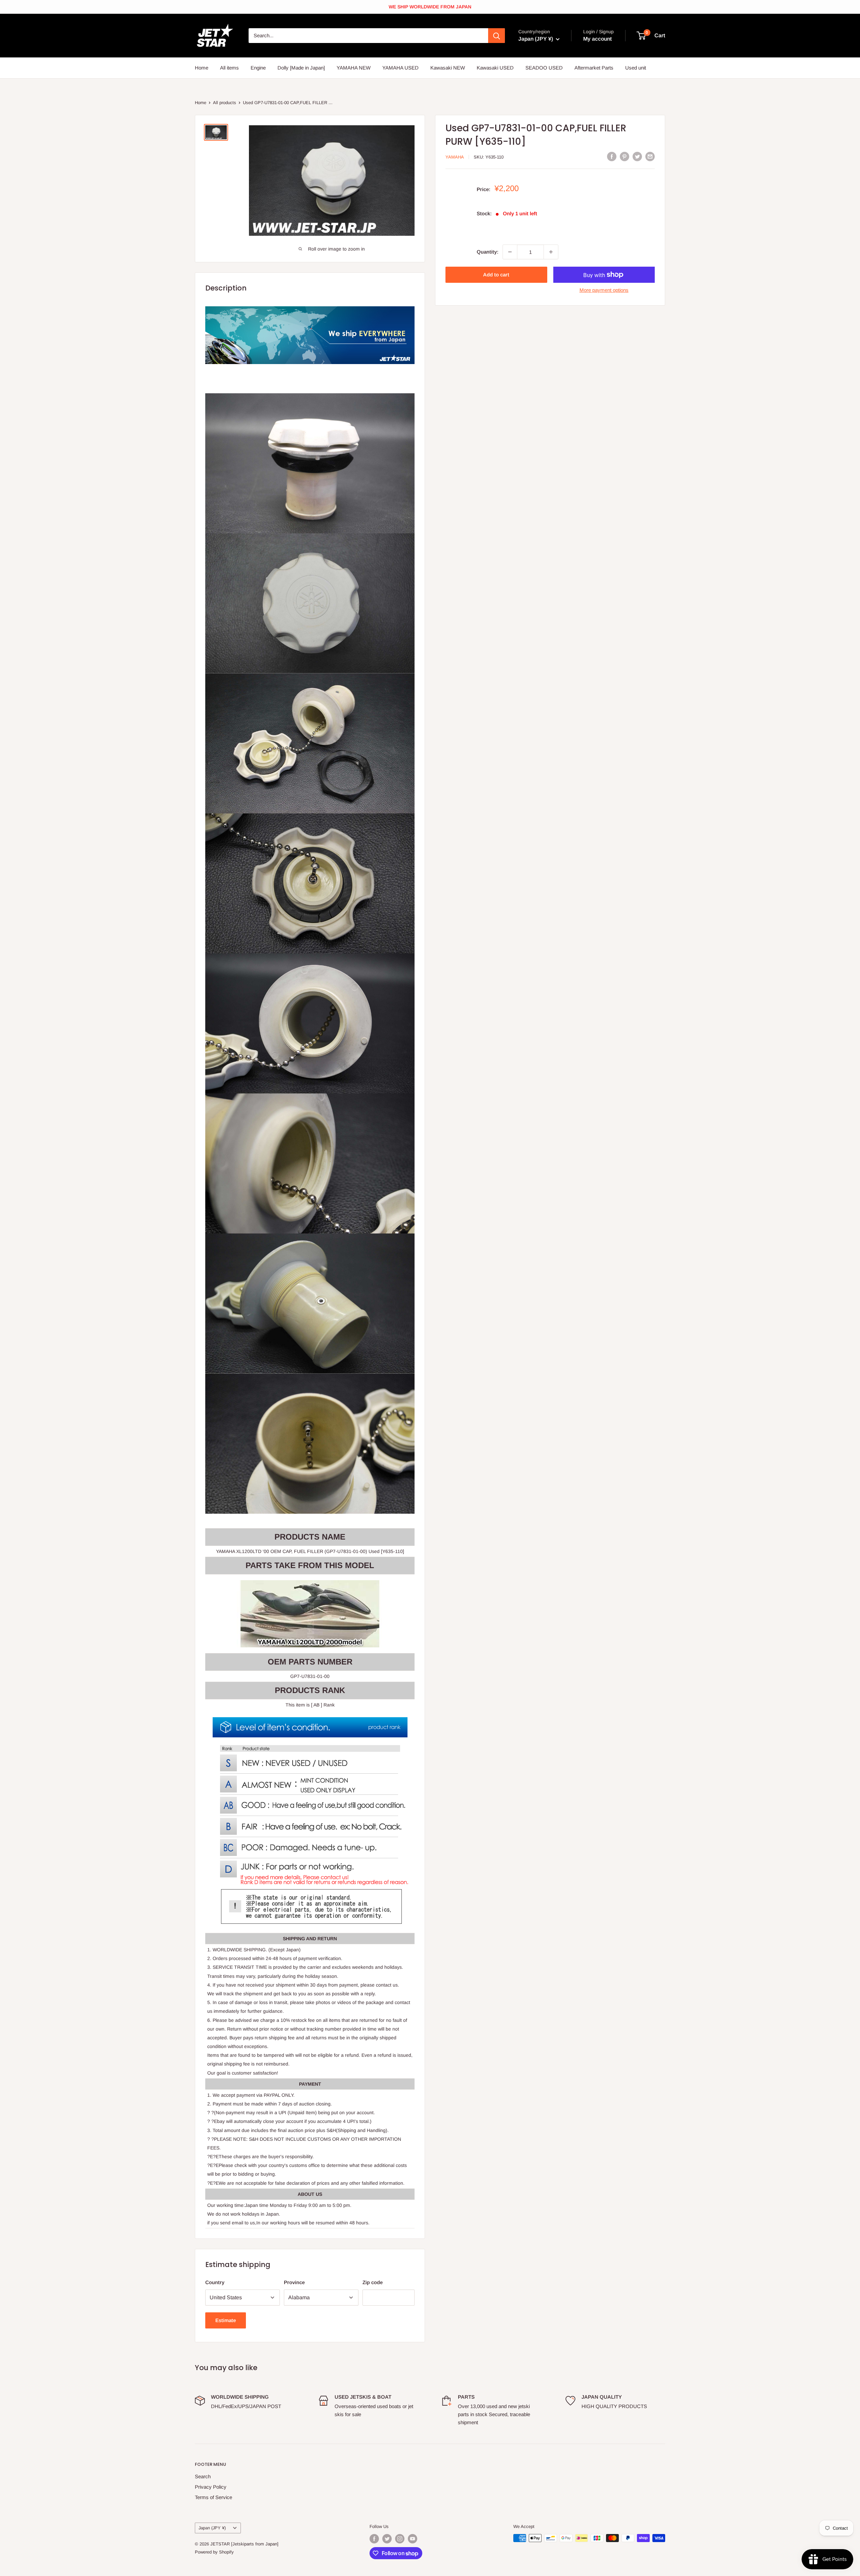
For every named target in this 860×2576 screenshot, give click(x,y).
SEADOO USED (544, 68)
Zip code (373, 2282)
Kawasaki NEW (448, 68)
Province (294, 2282)
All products (225, 103)
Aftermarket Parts (594, 68)
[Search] (497, 36)
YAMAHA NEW (354, 68)
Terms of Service (213, 2497)
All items (229, 68)
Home (202, 68)
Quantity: (488, 252)
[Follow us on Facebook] (374, 2539)
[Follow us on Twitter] (387, 2539)
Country (215, 2282)
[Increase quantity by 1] (551, 252)
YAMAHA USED (400, 68)
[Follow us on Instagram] (400, 2539)
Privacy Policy (211, 2487)
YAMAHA (455, 157)
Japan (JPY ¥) (212, 2528)
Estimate (226, 2320)
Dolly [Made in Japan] (301, 68)
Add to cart (496, 275)
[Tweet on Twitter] (637, 156)
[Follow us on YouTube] (413, 2539)
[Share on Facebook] (612, 156)
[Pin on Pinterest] (625, 156)
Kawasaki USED (495, 68)
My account (597, 39)
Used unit (636, 68)
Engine (258, 68)
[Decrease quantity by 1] (510, 252)
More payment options (604, 290)
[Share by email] (650, 156)
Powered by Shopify (214, 2552)
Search (203, 2476)
